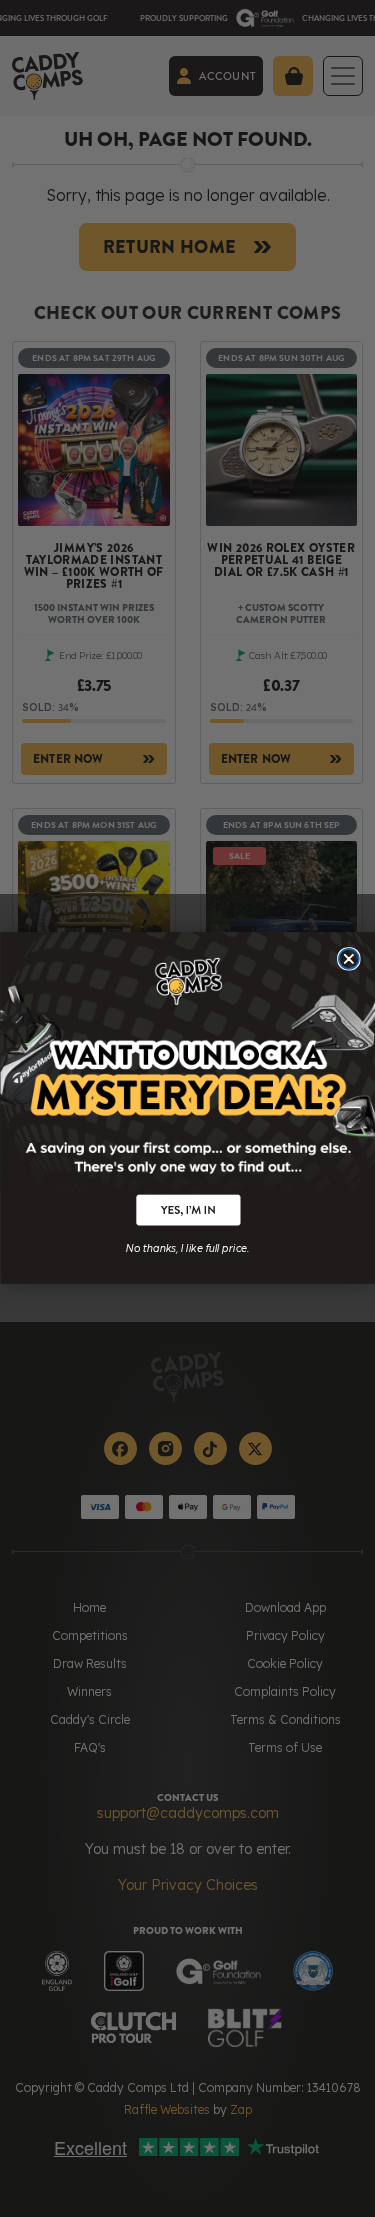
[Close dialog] (348, 959)
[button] (187, 1210)
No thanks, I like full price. (187, 1247)
